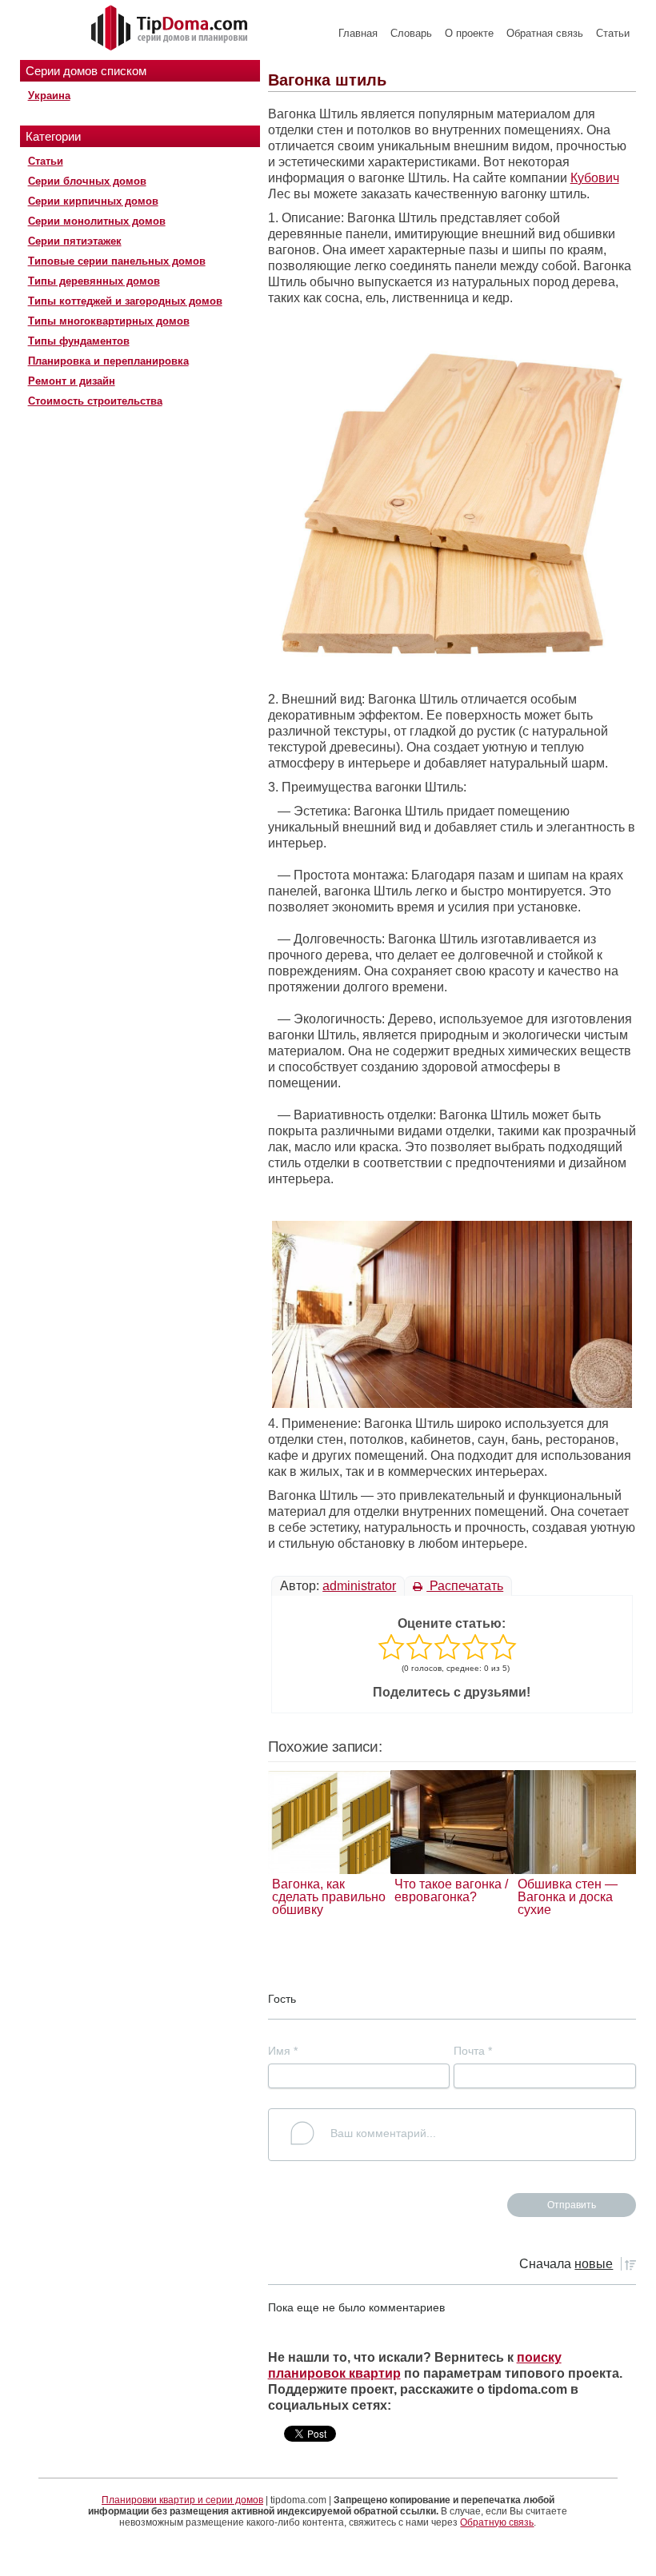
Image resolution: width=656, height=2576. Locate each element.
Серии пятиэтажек (75, 241)
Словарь (411, 33)
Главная (358, 33)
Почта (473, 2051)
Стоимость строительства (95, 401)
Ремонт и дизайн (72, 381)
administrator (359, 1586)
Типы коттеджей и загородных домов (125, 301)
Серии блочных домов (87, 181)
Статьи (613, 33)
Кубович (595, 178)
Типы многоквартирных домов (109, 321)
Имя (283, 2051)
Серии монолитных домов (97, 221)
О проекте (469, 33)
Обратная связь (545, 33)
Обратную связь (497, 2522)
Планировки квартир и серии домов (182, 2500)
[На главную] (171, 29)
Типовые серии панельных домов (117, 261)
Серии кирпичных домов (93, 201)
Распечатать (465, 1586)
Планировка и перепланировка (108, 361)
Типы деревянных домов (94, 281)
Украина (49, 96)
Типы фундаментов (79, 341)
